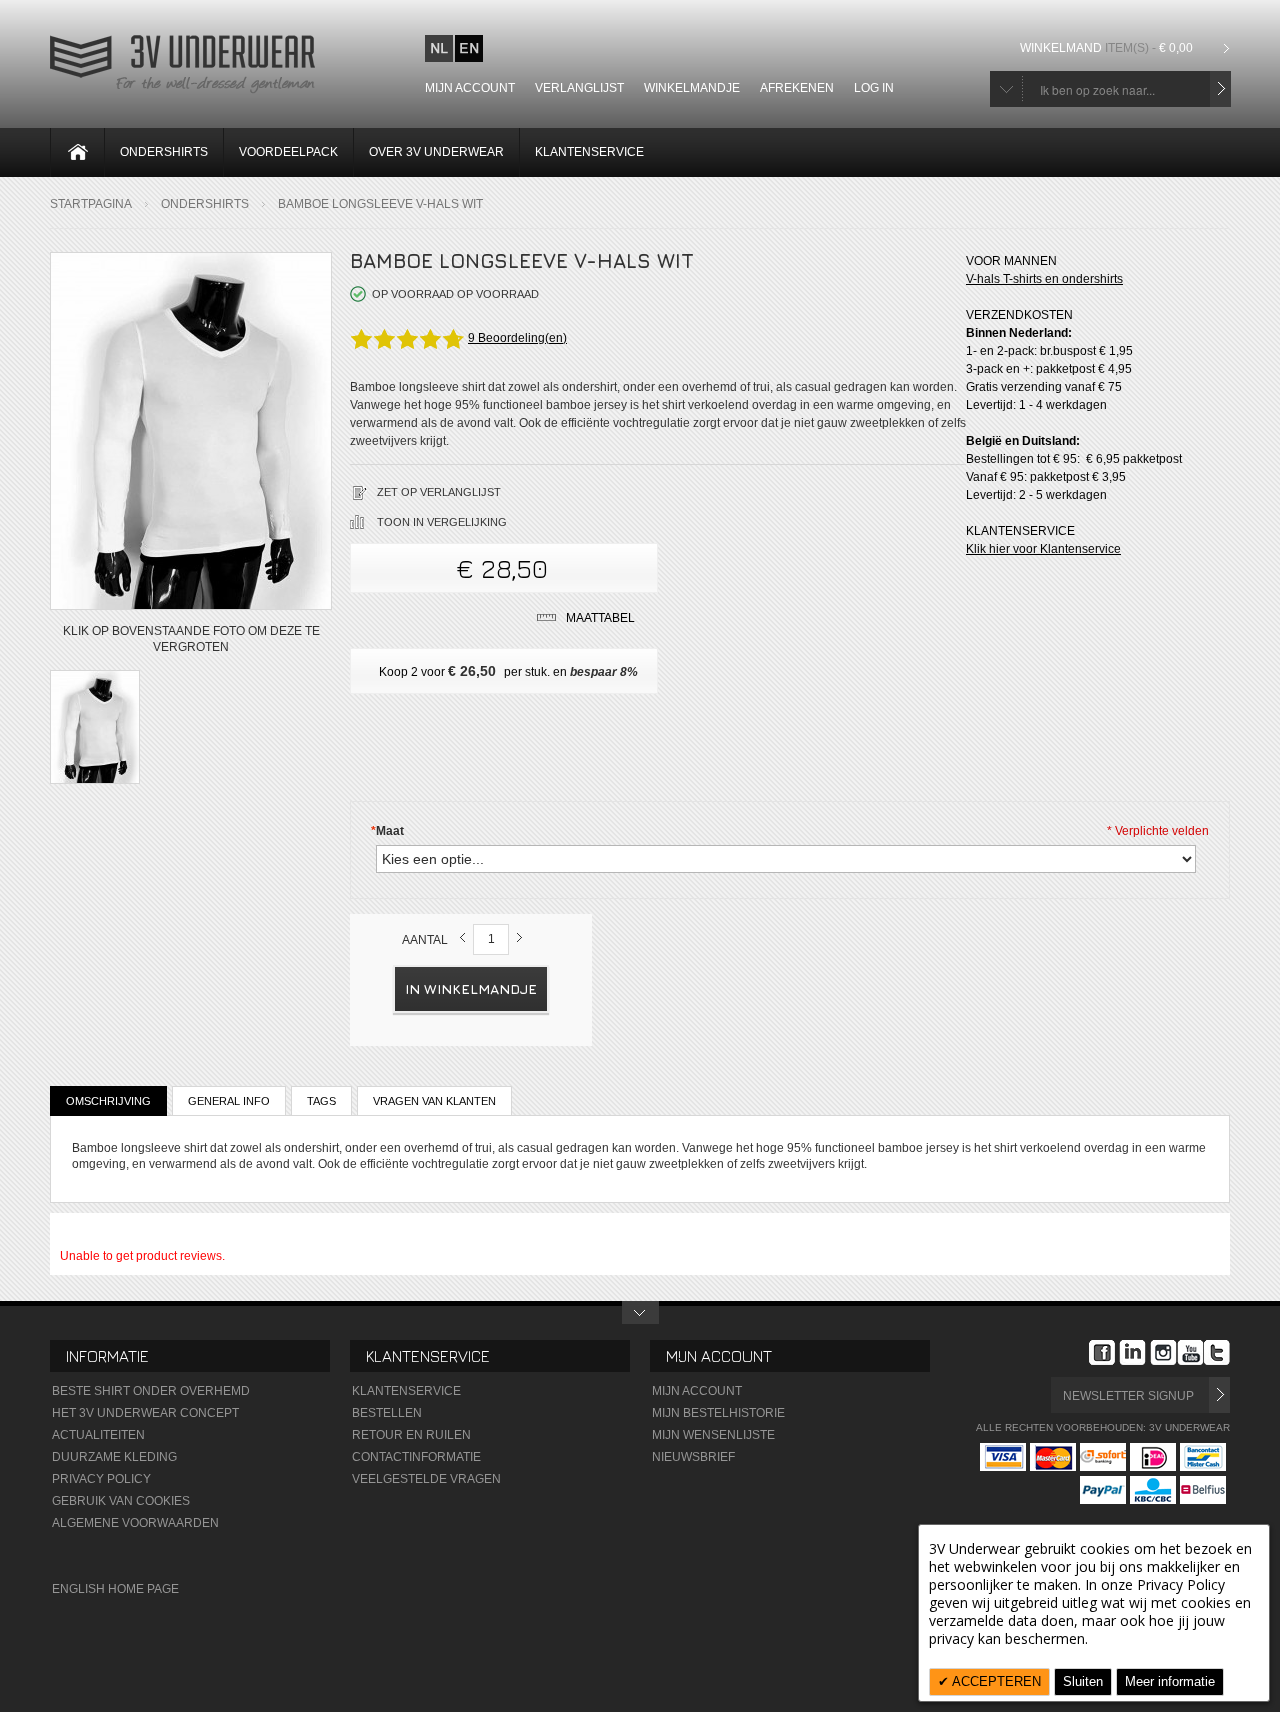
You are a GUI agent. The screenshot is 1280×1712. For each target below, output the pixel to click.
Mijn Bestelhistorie (718, 1413)
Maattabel (600, 618)
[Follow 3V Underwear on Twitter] (1217, 1355)
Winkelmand (1106, 48)
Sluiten (1083, 1681)
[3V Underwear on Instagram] (1163, 1355)
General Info (229, 1101)
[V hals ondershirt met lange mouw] (95, 729)
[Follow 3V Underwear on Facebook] (1102, 1355)
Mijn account (470, 88)
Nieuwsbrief (693, 1457)
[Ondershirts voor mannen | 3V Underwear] (182, 91)
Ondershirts (205, 204)
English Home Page (115, 1589)
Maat (387, 831)
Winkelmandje (692, 88)
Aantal (425, 940)
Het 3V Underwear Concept (145, 1413)
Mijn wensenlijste (713, 1435)
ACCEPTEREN (995, 1681)
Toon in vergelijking (442, 522)
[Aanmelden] (1219, 1395)
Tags (321, 1101)
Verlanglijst (579, 88)
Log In (874, 88)
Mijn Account (697, 1391)
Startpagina (91, 204)
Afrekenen (797, 88)
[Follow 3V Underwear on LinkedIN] (1132, 1355)
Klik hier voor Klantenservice (1043, 549)
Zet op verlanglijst (439, 492)
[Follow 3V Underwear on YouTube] (1190, 1355)
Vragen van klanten (434, 1101)
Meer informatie (1170, 1681)
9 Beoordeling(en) (517, 338)
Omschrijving (108, 1101)
